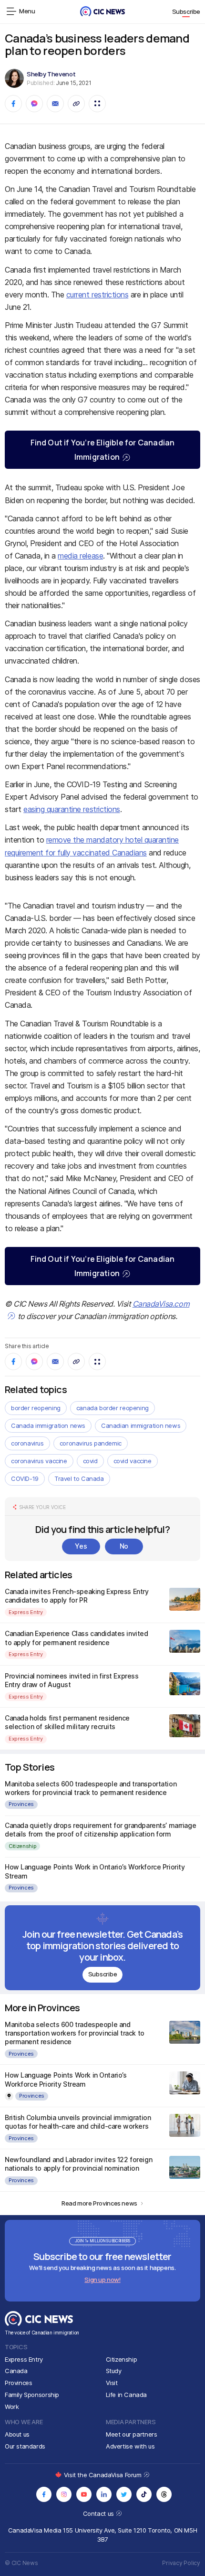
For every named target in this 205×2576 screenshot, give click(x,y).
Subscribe (186, 11)
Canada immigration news (48, 1425)
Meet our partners (131, 2434)
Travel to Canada (79, 1478)
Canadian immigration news (141, 1425)
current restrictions (97, 295)
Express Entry (26, 1612)
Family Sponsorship (32, 2395)
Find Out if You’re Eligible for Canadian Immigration (103, 450)
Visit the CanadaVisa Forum (103, 2475)
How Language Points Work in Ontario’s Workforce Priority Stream (66, 2079)
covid (90, 1461)
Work (12, 2407)
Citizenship (22, 1846)
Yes (81, 1546)
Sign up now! (102, 2280)
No (124, 1546)
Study (114, 2371)
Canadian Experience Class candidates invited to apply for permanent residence (77, 1638)
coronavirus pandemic (91, 1443)
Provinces (21, 1804)
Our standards (25, 2446)
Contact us (99, 2513)
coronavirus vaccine (39, 1461)
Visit (112, 2383)
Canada (16, 2371)
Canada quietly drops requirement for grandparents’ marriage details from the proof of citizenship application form (100, 1830)
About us (17, 2434)
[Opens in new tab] (44, 2494)
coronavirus (27, 1443)
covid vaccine (133, 1461)
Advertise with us (130, 2446)
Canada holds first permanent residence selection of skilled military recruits (67, 1722)
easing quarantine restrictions (72, 809)
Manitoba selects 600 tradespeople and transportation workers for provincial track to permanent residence (91, 1788)
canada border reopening (113, 1408)
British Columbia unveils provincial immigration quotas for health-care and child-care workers (78, 2122)
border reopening (36, 1408)
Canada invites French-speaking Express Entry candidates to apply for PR (77, 1596)
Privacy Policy (181, 2563)
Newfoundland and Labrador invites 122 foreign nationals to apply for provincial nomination (78, 2164)
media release (80, 556)
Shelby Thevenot (51, 74)
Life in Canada (127, 2395)
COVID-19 (25, 1478)
